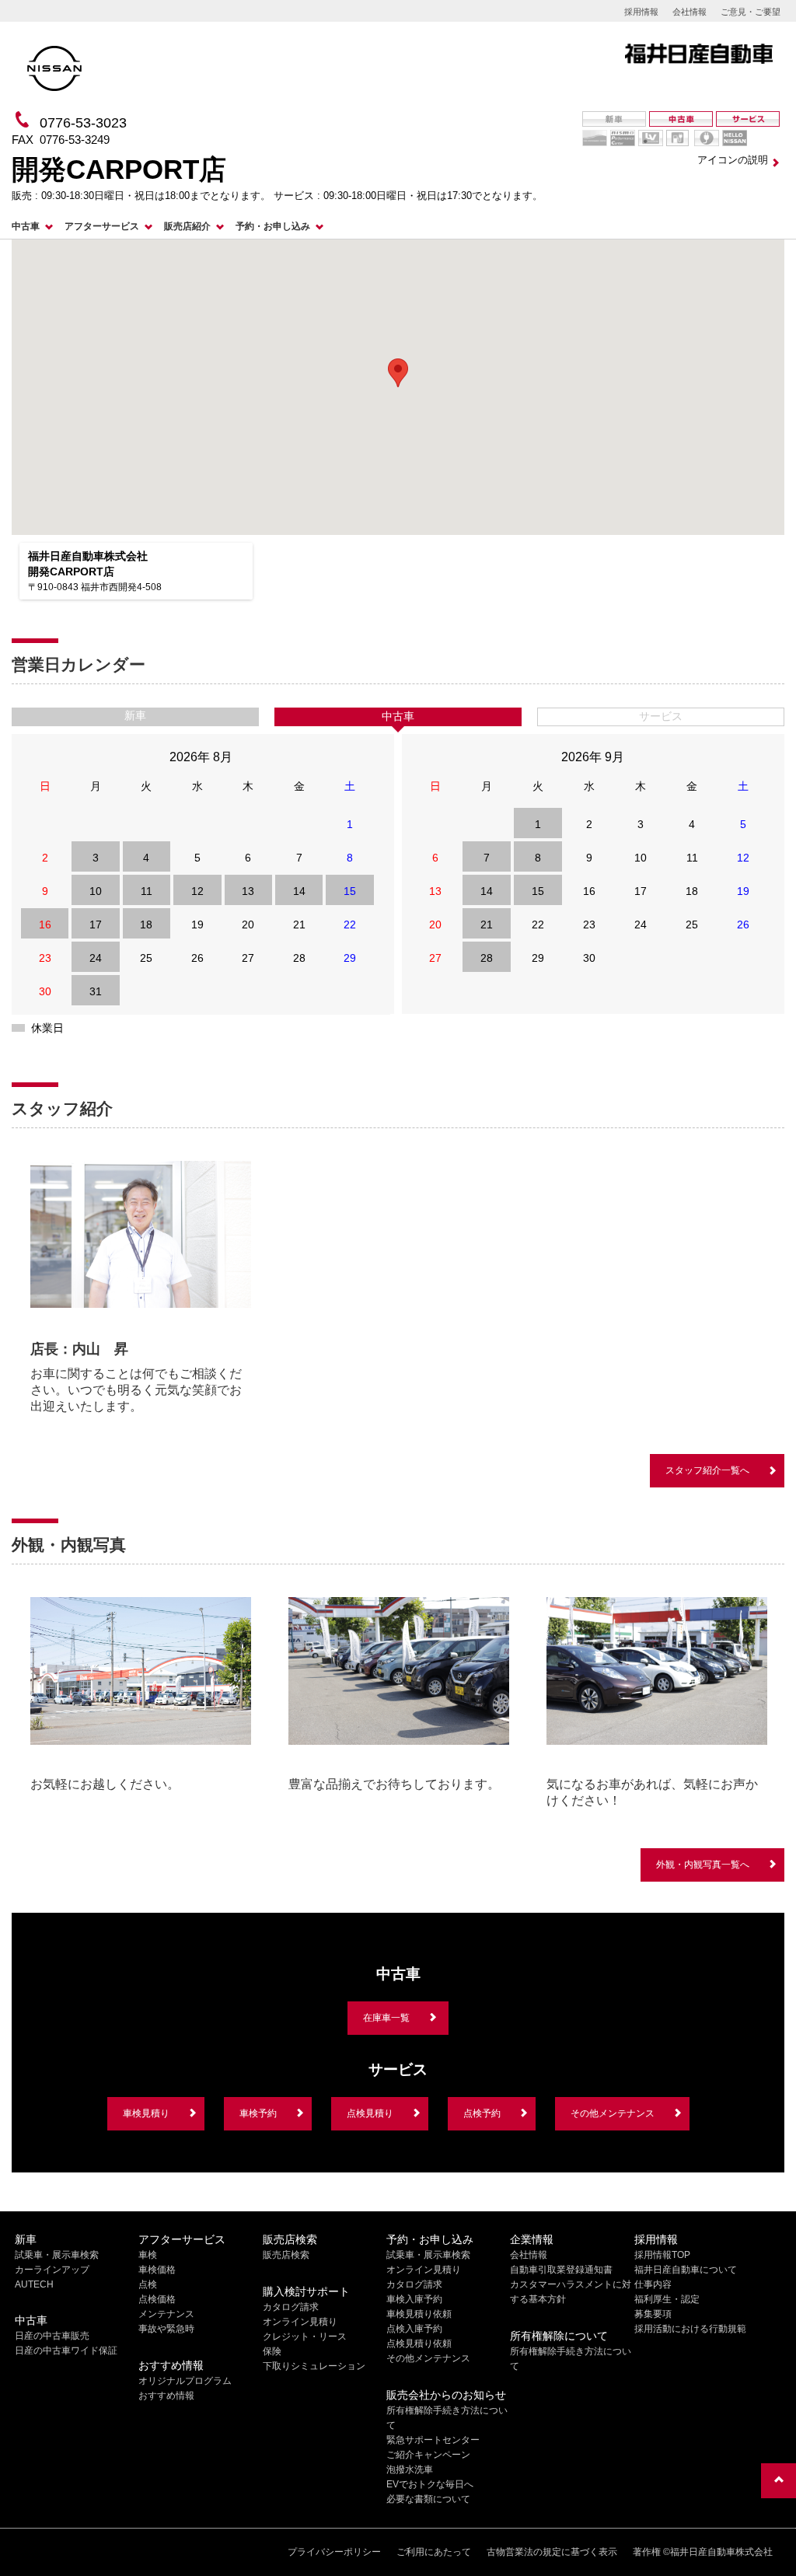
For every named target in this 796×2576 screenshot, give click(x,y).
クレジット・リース (305, 2337)
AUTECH (34, 2284)
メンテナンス (166, 2314)
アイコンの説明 (733, 160)
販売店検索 (286, 2255)
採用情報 (641, 12)
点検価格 (157, 2299)
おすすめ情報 (166, 2396)
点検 (148, 2284)
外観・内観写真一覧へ (703, 1865)
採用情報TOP (662, 2255)
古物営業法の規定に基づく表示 (552, 2552)
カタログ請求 (291, 2307)
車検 (148, 2255)
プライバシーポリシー (334, 2552)
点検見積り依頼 (419, 2344)
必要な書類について (428, 2499)
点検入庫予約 (414, 2329)
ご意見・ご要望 (751, 12)
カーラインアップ (52, 2270)
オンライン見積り (300, 2322)
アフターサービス (102, 226)
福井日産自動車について (686, 2270)
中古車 (26, 226)
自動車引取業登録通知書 (561, 2270)
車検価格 (157, 2270)
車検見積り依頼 (419, 2314)
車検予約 (258, 2113)
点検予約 (482, 2113)
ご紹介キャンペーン (428, 2455)
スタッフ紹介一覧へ (707, 1470)
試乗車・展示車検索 (57, 2255)
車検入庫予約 (414, 2299)
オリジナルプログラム (185, 2381)
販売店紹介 (187, 226)
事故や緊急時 (166, 2329)
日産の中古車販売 (52, 2336)
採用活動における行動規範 (690, 2329)
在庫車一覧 (386, 2018)
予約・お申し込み (273, 226)
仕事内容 (653, 2284)
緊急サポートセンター (433, 2440)
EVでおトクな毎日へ (430, 2484)
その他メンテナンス (613, 2113)
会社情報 (690, 12)
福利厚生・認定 (667, 2299)
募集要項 (653, 2314)
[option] (141, 1287)
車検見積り (146, 2113)
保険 (272, 2351)
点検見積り (370, 2113)
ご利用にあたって (434, 2552)
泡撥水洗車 (410, 2469)
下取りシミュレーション (314, 2366)
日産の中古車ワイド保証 (66, 2351)
